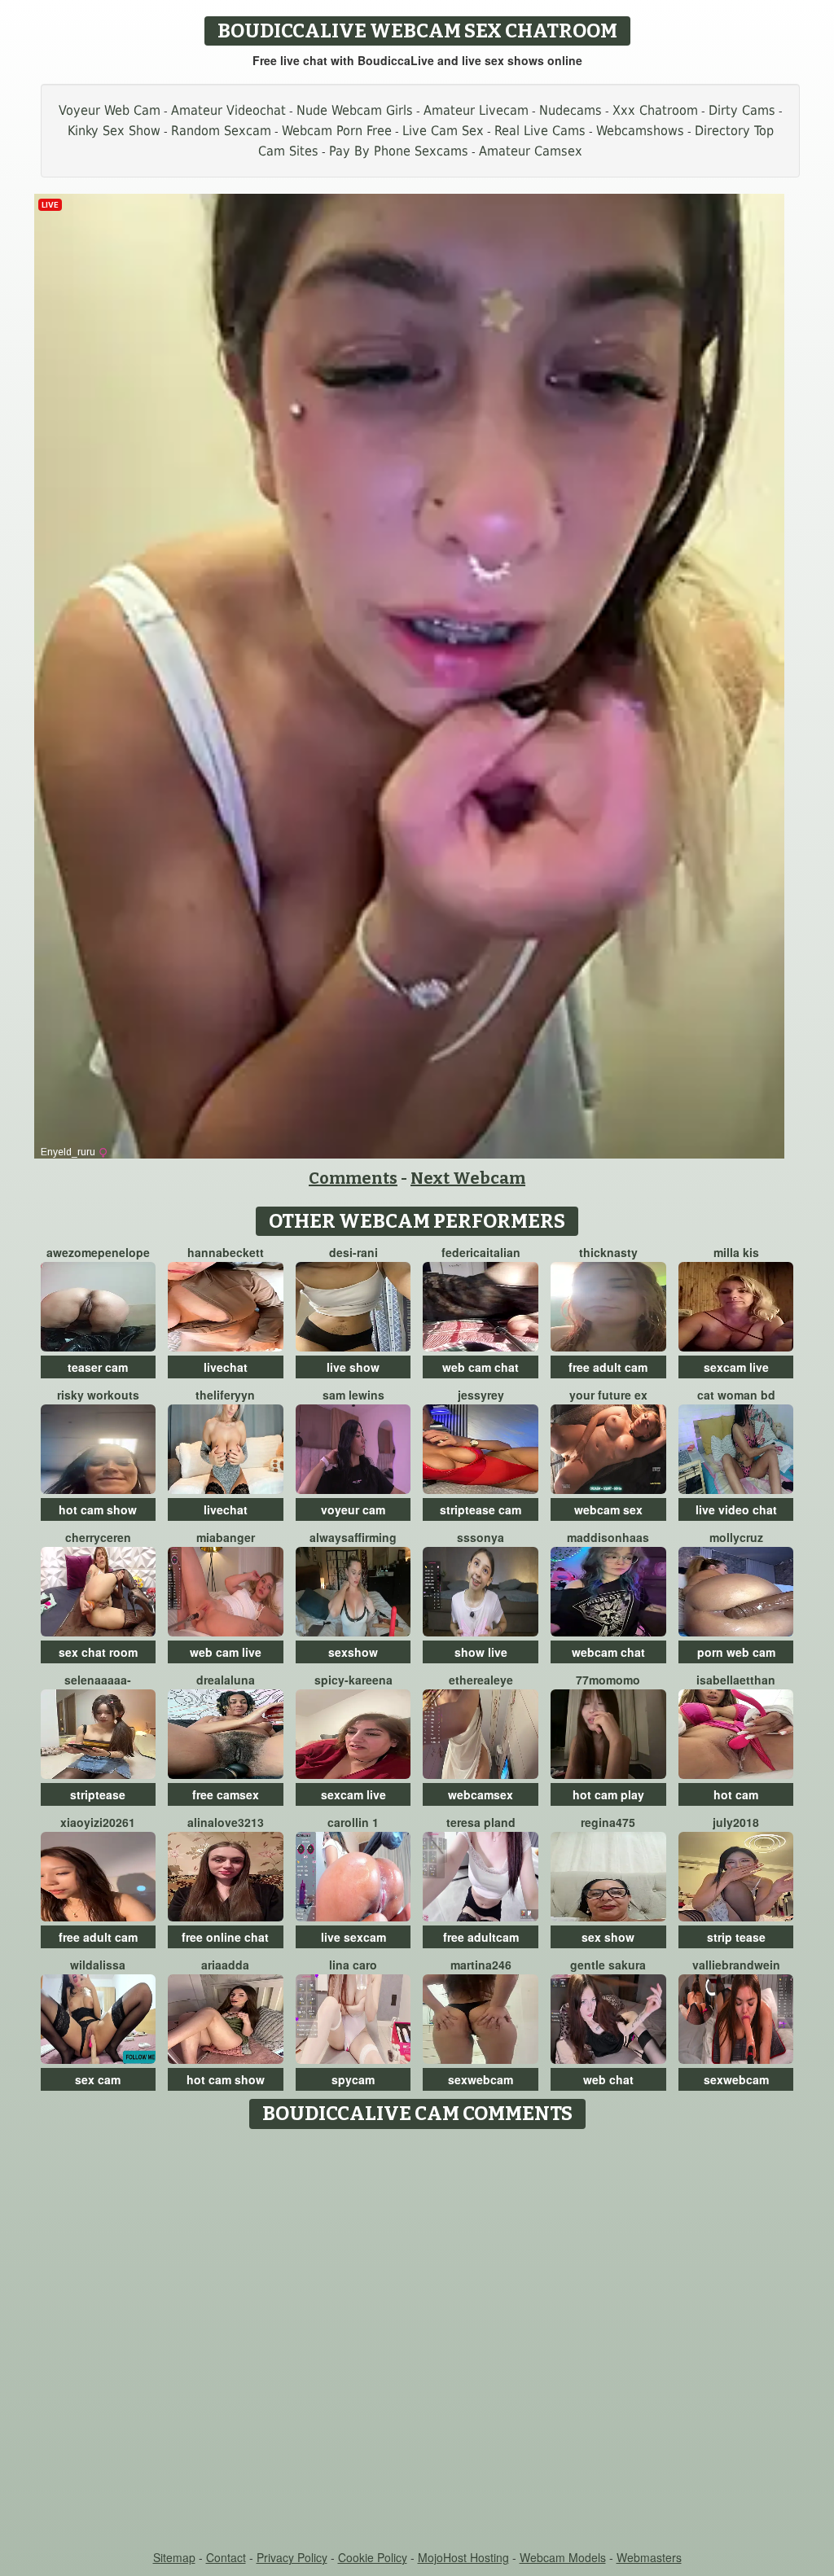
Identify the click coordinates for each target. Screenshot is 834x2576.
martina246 (481, 1965)
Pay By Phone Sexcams (399, 151)
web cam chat (481, 1367)
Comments (353, 1178)
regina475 (608, 1822)
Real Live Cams (540, 131)
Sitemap (174, 2557)
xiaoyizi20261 (98, 1822)
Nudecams (571, 110)
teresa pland (481, 1822)
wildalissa (98, 1965)
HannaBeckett (226, 1252)
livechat (226, 1367)
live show (353, 1367)
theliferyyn (225, 1395)
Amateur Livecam (476, 110)
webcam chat (608, 1652)
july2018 (736, 1822)
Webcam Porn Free (337, 131)
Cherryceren (98, 1537)
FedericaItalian (481, 1252)
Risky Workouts (98, 1395)
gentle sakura (608, 1965)
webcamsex (481, 1794)
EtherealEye (481, 1680)
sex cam (98, 2079)
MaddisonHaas (608, 1537)
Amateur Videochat (228, 110)
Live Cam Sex (443, 131)
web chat (608, 2079)
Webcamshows (640, 131)
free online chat (225, 1937)
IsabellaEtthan (736, 1680)
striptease (98, 1794)
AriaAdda (225, 1965)
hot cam (736, 1794)
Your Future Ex (608, 1395)
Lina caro (353, 1965)
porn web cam (736, 1652)
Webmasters (649, 2557)
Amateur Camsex (531, 151)
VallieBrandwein (736, 1965)
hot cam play (608, 1794)
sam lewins (353, 1395)
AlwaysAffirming (353, 1537)
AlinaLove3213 (226, 1822)
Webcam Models (563, 2557)
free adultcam (481, 1937)
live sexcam (353, 1937)
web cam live (226, 1652)
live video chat (736, 1509)
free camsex (226, 1794)
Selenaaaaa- (98, 1680)
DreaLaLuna (226, 1680)
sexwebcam (481, 2079)
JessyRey (481, 1395)
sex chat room (98, 1652)
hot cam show (98, 1509)
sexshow (353, 1652)
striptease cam (481, 1509)
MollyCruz (736, 1537)
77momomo (608, 1680)
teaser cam (98, 1367)
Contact (226, 2557)
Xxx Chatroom (655, 110)
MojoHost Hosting (463, 2557)
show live (481, 1652)
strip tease (736, 1937)
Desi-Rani (353, 1252)
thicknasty (608, 1252)
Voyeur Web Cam (110, 110)
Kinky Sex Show (114, 131)
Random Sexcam (221, 131)
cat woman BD (736, 1395)
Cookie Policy (373, 2557)
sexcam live (736, 1367)
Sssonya (481, 1537)
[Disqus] (417, 2341)
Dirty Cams (742, 110)
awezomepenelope (98, 1252)
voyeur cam (353, 1509)
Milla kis (736, 1252)
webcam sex (608, 1509)
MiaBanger (226, 1537)
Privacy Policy (292, 2557)
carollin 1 (353, 1822)
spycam (353, 2079)
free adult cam (608, 1367)
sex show (608, 1937)
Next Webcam (468, 1178)
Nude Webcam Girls (355, 110)
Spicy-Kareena (353, 1680)
